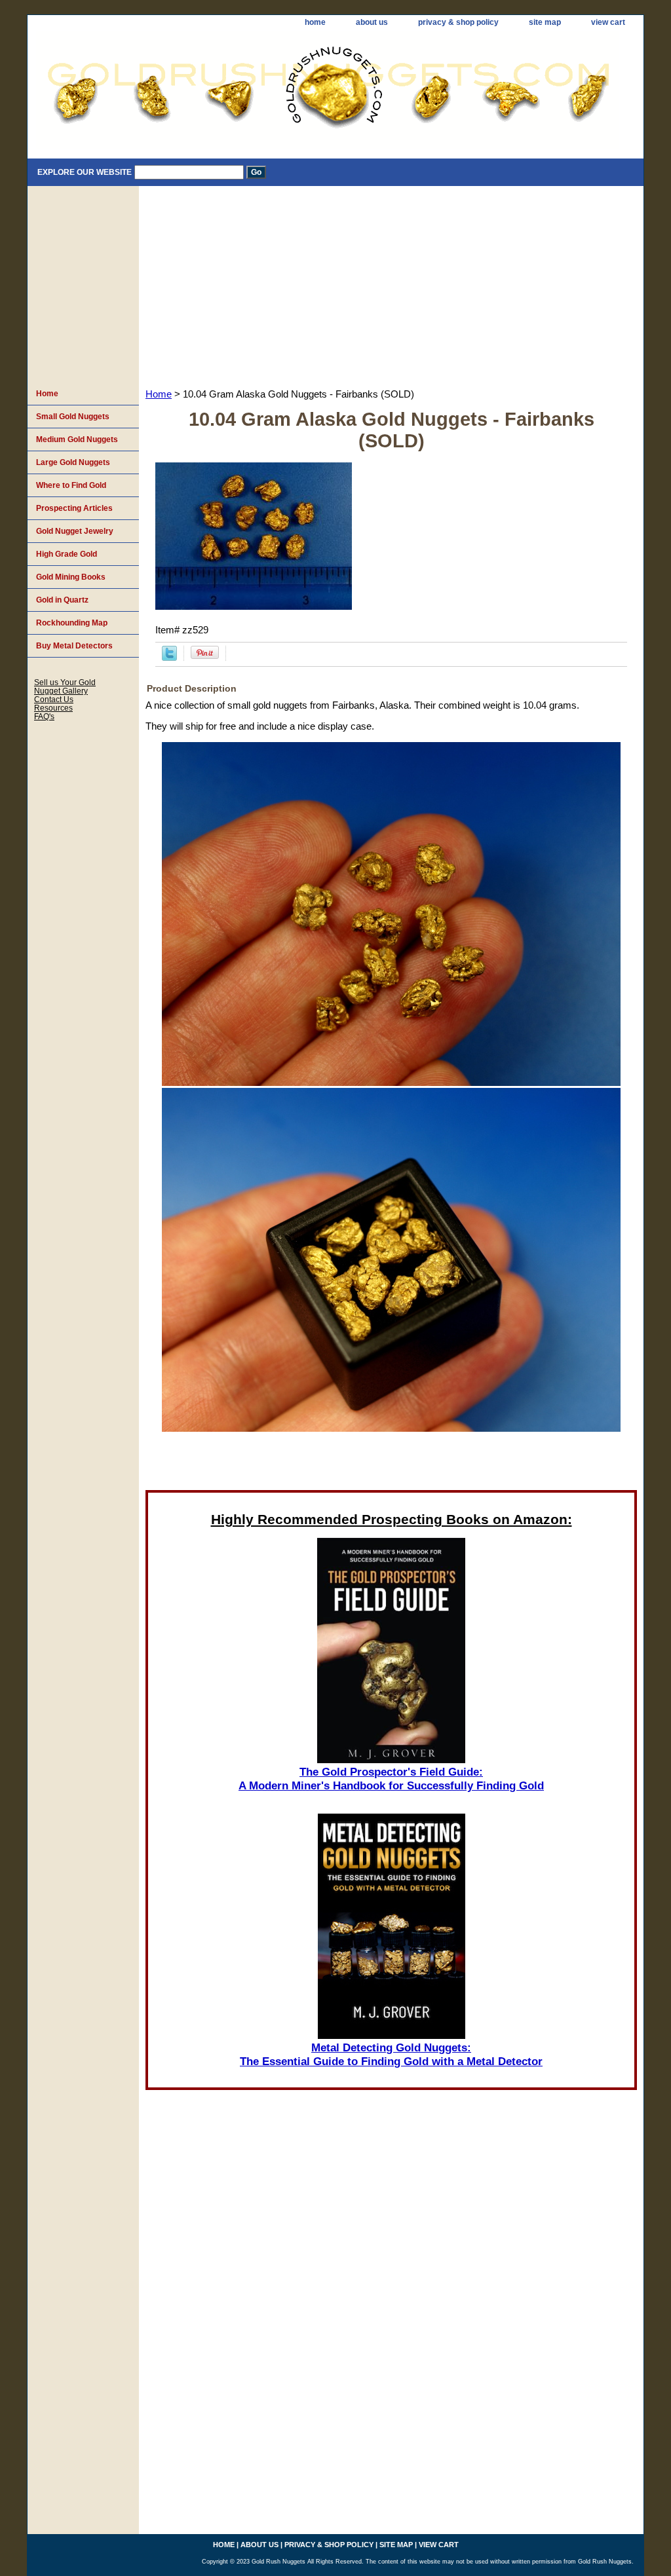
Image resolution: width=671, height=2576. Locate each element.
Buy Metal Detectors (74, 646)
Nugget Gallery (61, 691)
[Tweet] (169, 658)
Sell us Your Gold (65, 682)
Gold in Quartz (62, 600)
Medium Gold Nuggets (77, 439)
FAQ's (44, 716)
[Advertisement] (391, 284)
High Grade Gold (67, 554)
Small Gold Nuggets (73, 417)
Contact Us (54, 699)
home (315, 22)
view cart (608, 22)
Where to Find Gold (71, 485)
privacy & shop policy (458, 22)
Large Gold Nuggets (73, 462)
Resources (53, 708)
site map (545, 22)
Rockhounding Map (72, 623)
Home (159, 394)
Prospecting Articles (74, 508)
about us (372, 22)
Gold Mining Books (71, 577)
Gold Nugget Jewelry (75, 531)
